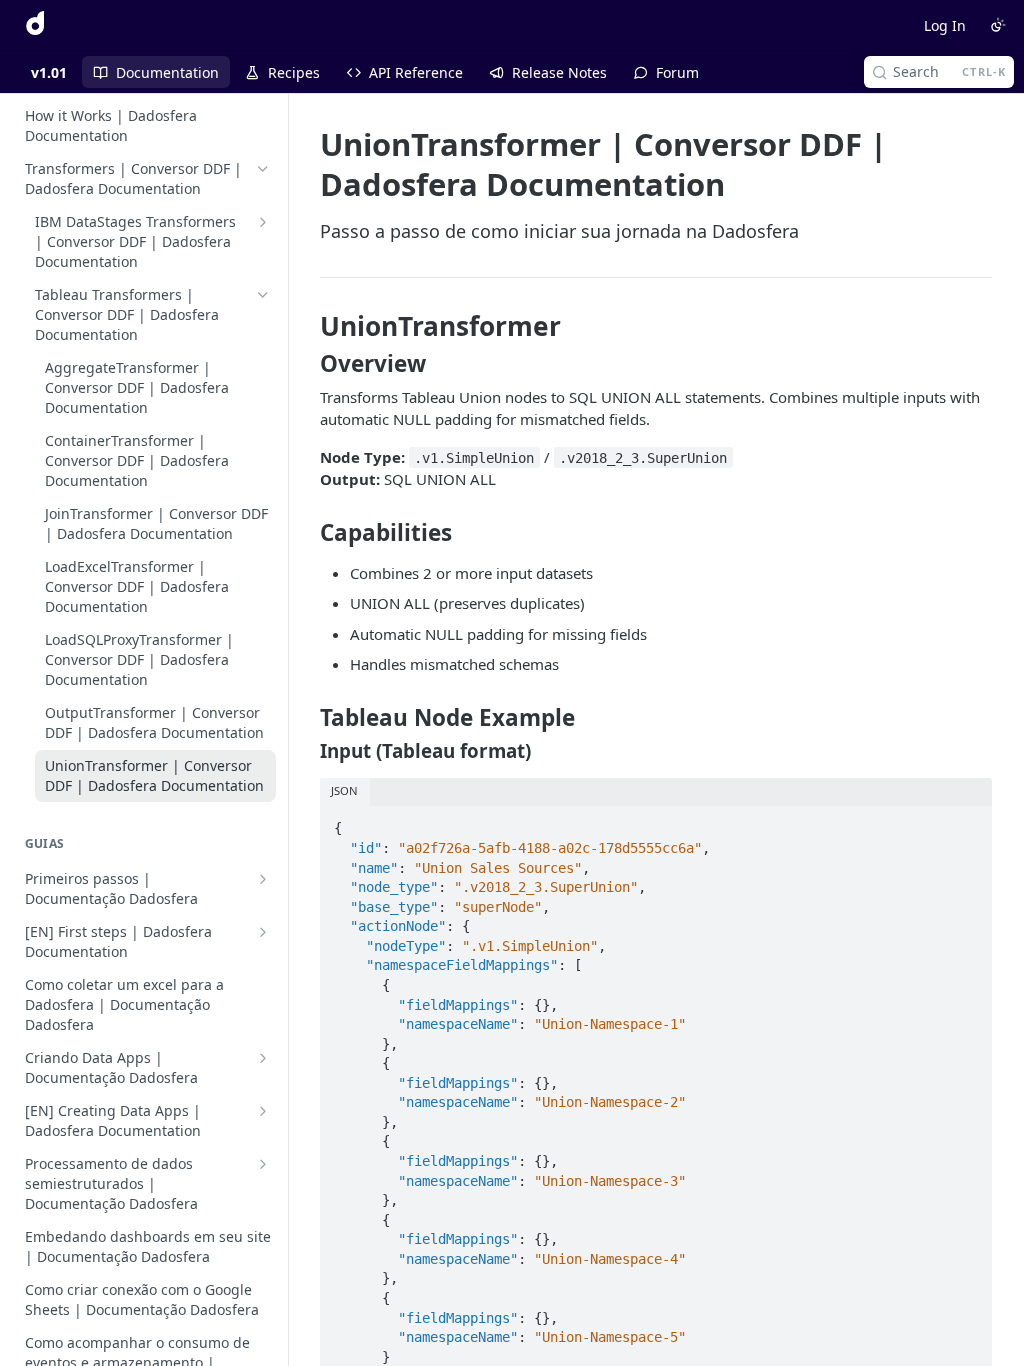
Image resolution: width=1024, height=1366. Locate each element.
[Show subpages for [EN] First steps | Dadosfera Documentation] (263, 932)
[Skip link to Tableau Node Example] (306, 718)
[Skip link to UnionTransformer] (306, 326)
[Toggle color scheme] (998, 25)
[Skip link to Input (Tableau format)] (306, 751)
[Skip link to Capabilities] (306, 533)
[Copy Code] (968, 823)
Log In (945, 25)
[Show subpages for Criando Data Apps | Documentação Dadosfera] (263, 1058)
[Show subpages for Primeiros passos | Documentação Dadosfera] (263, 879)
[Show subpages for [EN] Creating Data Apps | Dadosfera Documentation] (263, 1111)
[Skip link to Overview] (306, 364)
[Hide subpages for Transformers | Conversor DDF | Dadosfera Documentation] (263, 169)
